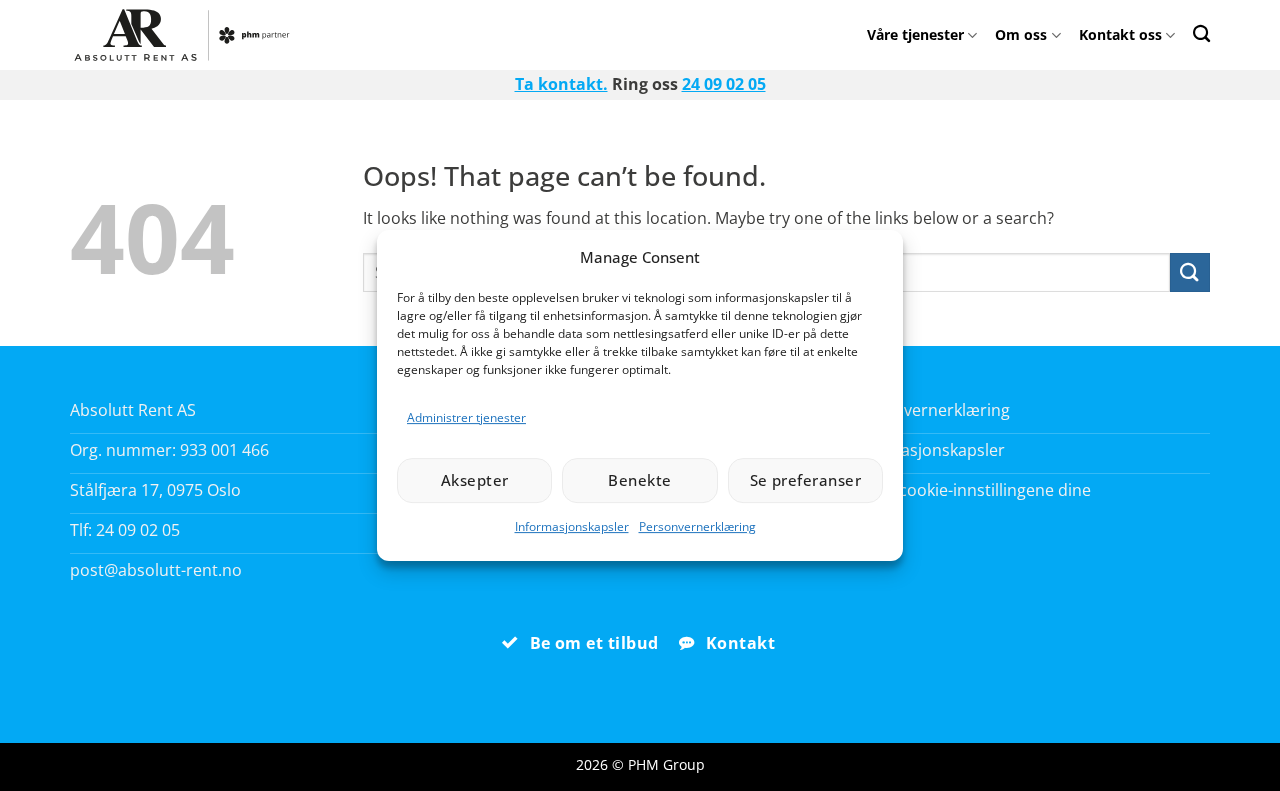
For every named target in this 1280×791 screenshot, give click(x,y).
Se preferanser (805, 480)
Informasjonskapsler (572, 526)
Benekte (639, 480)
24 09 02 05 (724, 84)
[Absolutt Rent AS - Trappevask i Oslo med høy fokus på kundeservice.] (187, 35)
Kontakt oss (1120, 34)
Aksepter (475, 480)
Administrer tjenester (466, 417)
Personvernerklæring (697, 526)
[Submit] (1190, 272)
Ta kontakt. (561, 84)
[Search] (1201, 33)
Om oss (1021, 34)
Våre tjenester (915, 34)
